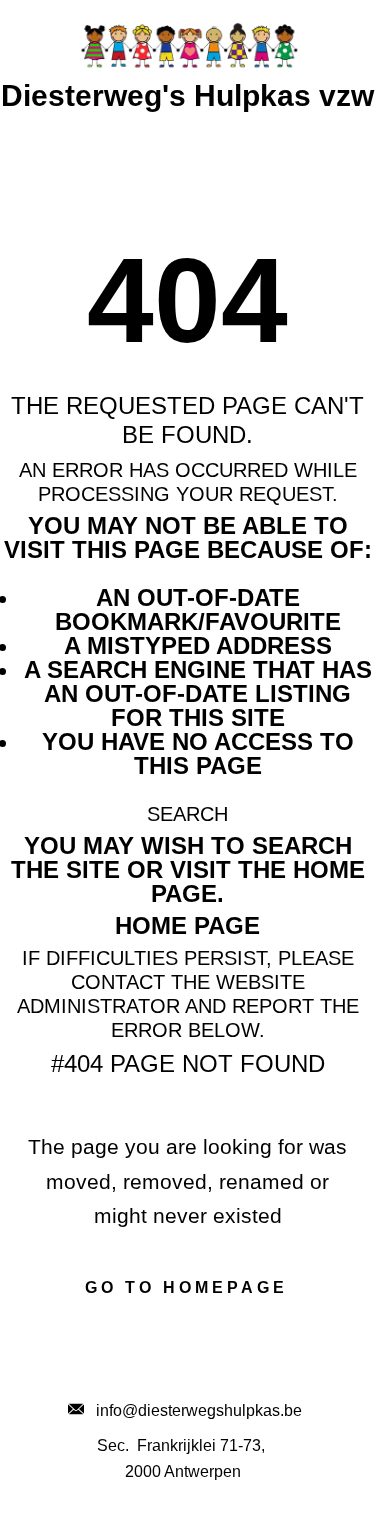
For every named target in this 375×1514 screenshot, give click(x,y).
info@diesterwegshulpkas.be (193, 1410)
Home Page (187, 925)
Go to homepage (186, 1287)
